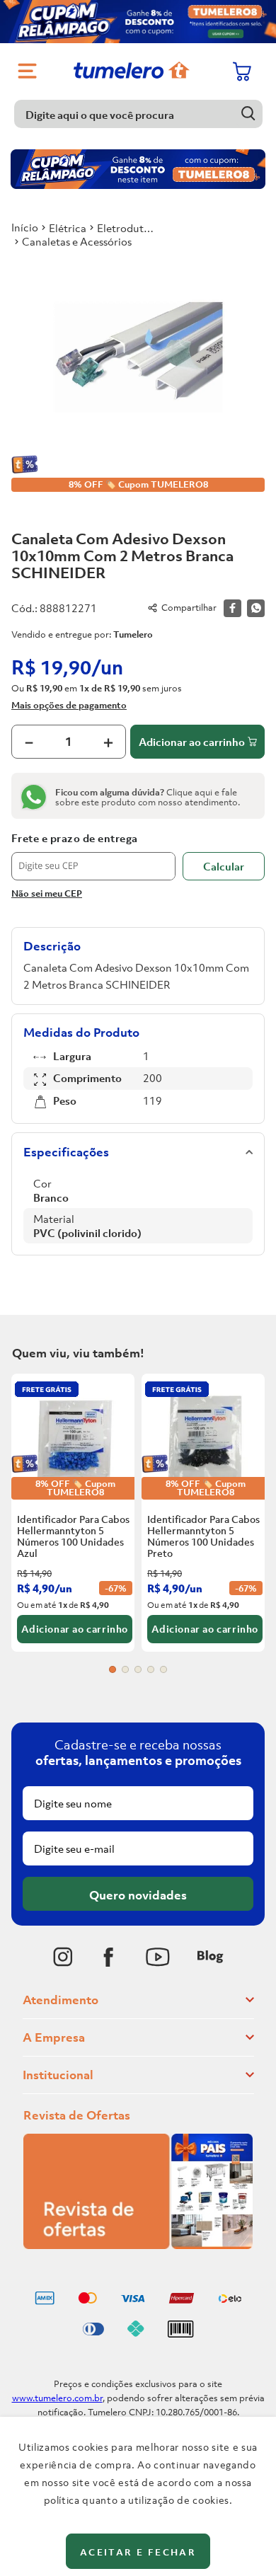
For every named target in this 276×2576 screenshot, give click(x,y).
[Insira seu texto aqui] (63, 1957)
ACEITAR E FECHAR (138, 2552)
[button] (113, 1669)
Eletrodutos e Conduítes (127, 228)
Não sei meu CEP (47, 893)
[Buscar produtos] (249, 114)
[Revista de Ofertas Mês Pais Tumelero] (138, 2245)
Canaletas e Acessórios (77, 241)
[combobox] (138, 114)
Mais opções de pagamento (69, 705)
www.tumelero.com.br (57, 2398)
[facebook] (232, 608)
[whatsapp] (256, 608)
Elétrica (68, 228)
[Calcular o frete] (224, 866)
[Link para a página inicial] (25, 227)
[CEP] (93, 856)
